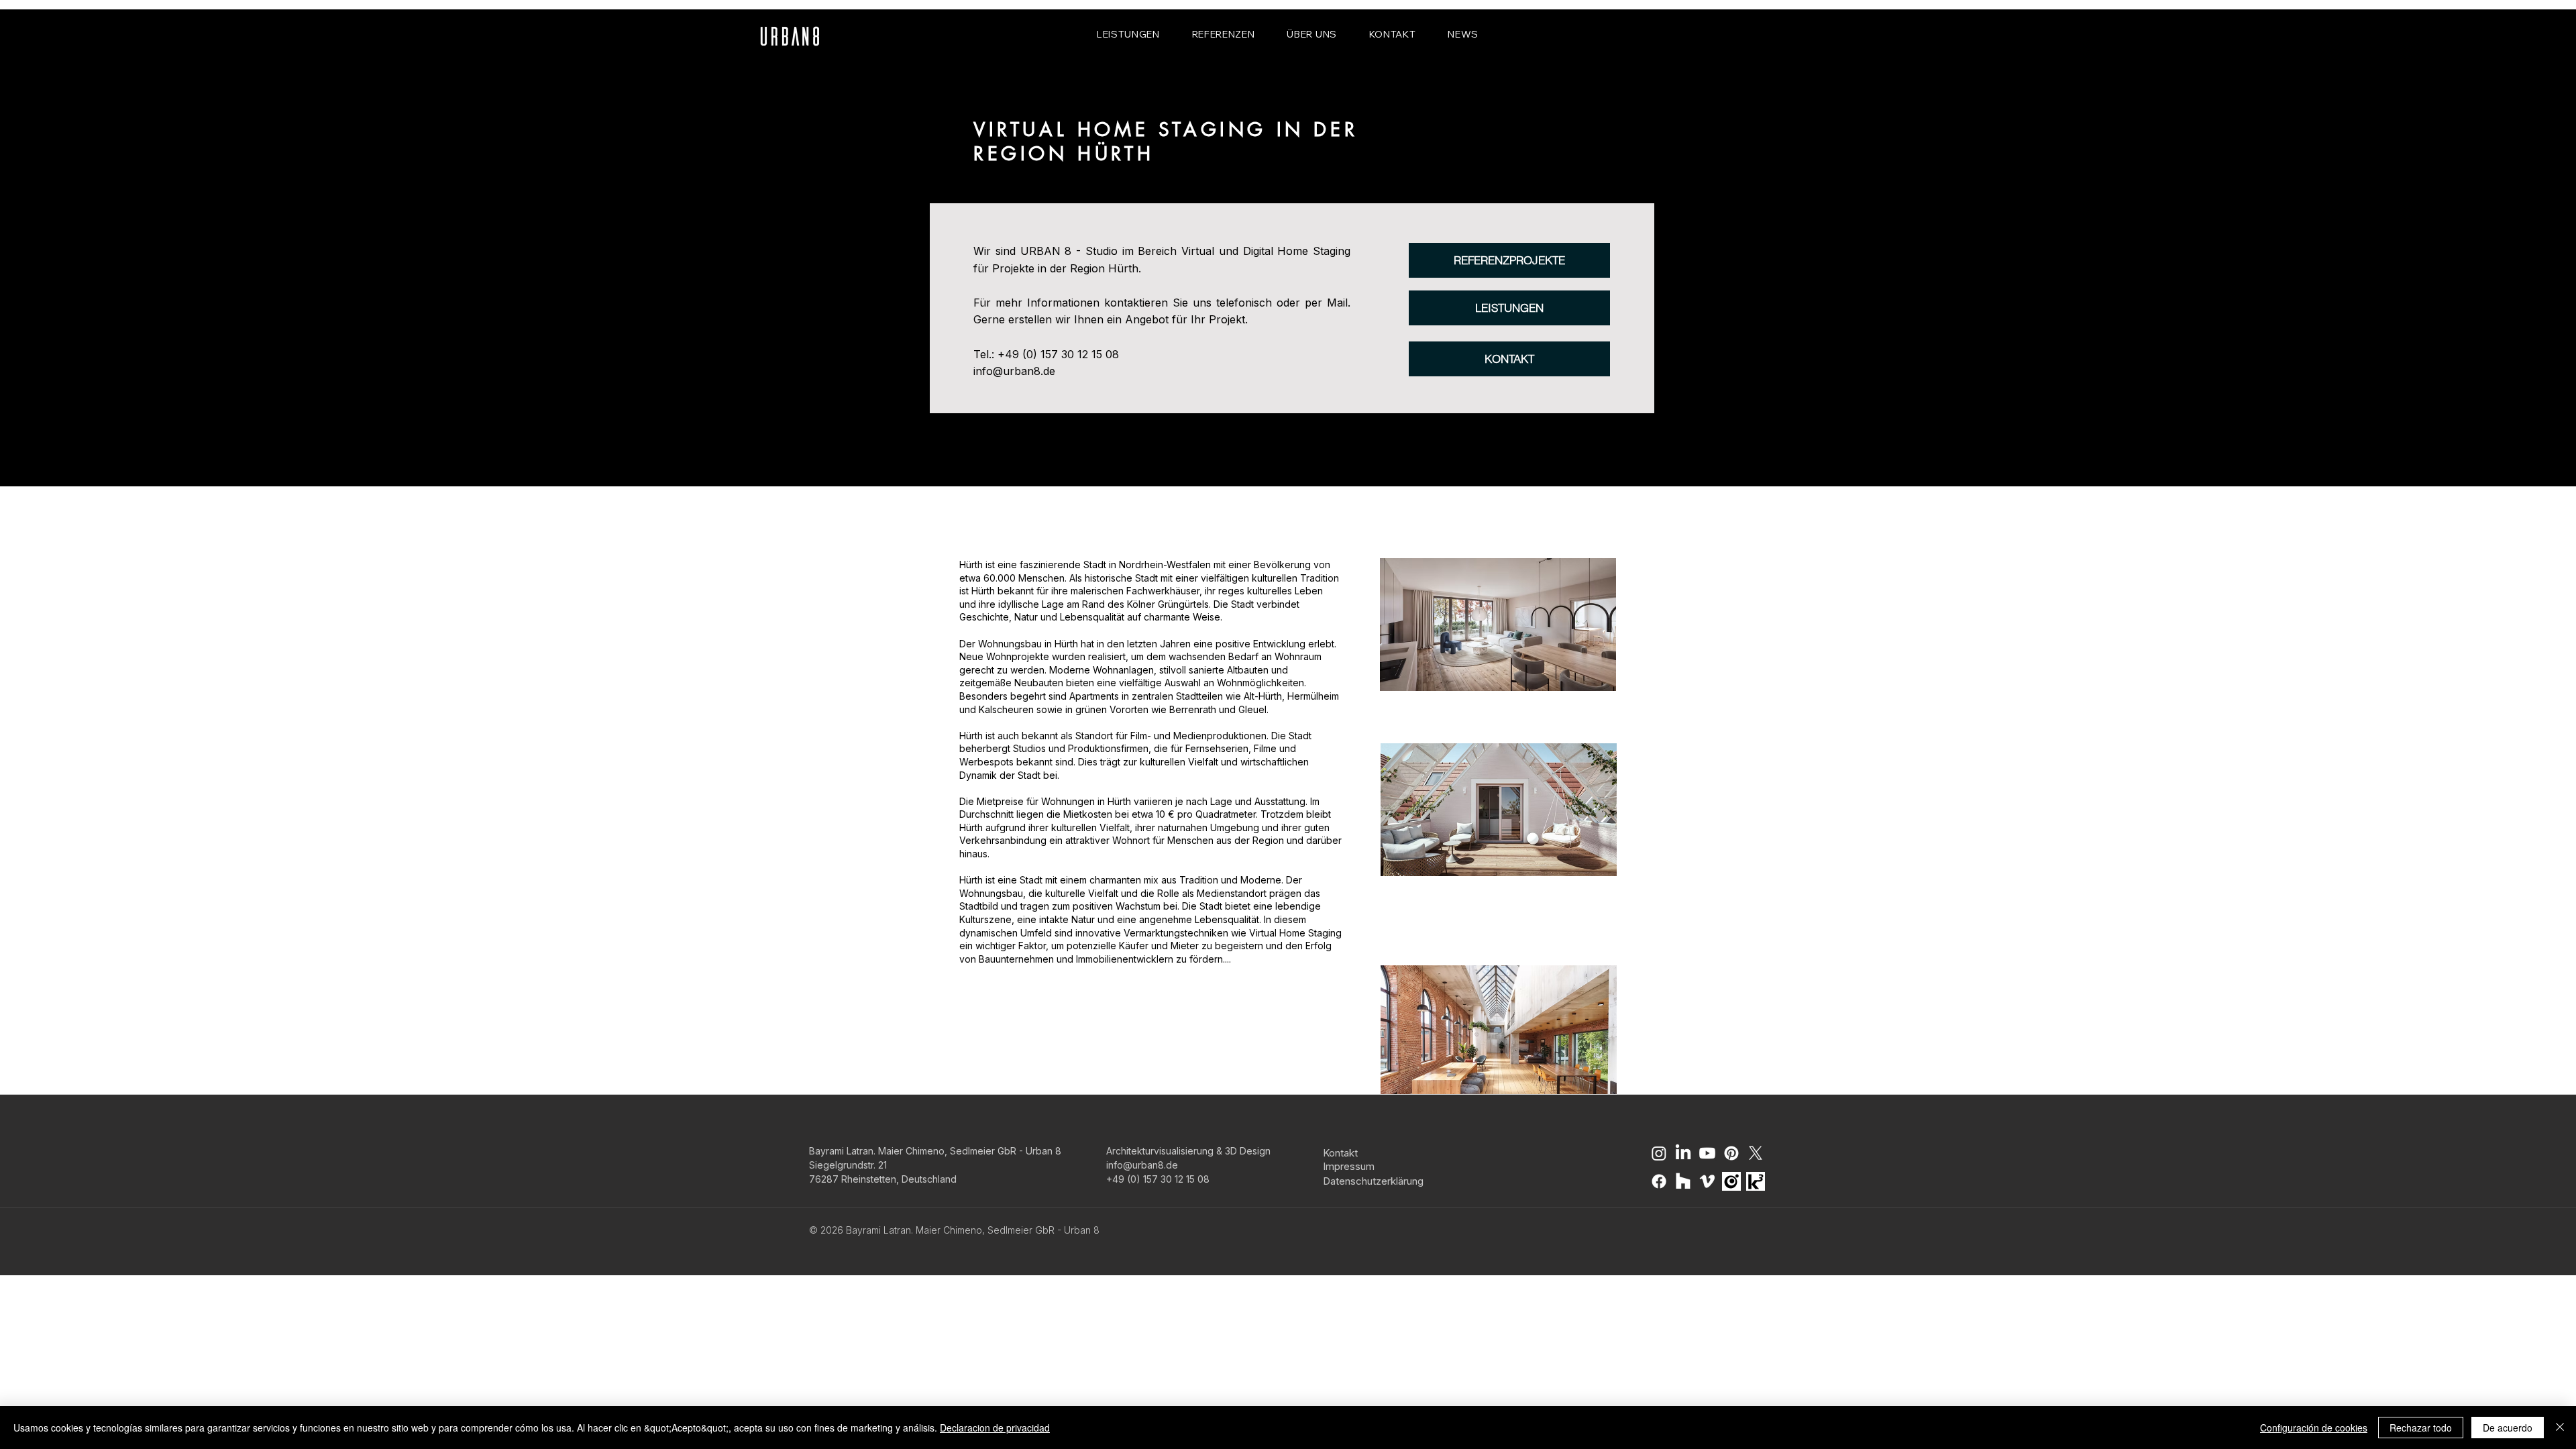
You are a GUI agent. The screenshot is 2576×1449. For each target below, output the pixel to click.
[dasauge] (1731, 1181)
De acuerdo (2508, 1428)
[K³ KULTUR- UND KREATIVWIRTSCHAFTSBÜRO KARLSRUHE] (1756, 1181)
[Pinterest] (1731, 1153)
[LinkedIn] (1683, 1153)
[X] (1756, 1153)
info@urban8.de (1014, 371)
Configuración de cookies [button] (2314, 1428)
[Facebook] (1659, 1181)
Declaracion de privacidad (995, 1428)
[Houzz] (1683, 1181)
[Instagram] (1659, 1153)
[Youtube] (1707, 1153)
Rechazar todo (2421, 1428)
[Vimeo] (1707, 1181)
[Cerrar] (2560, 1428)
